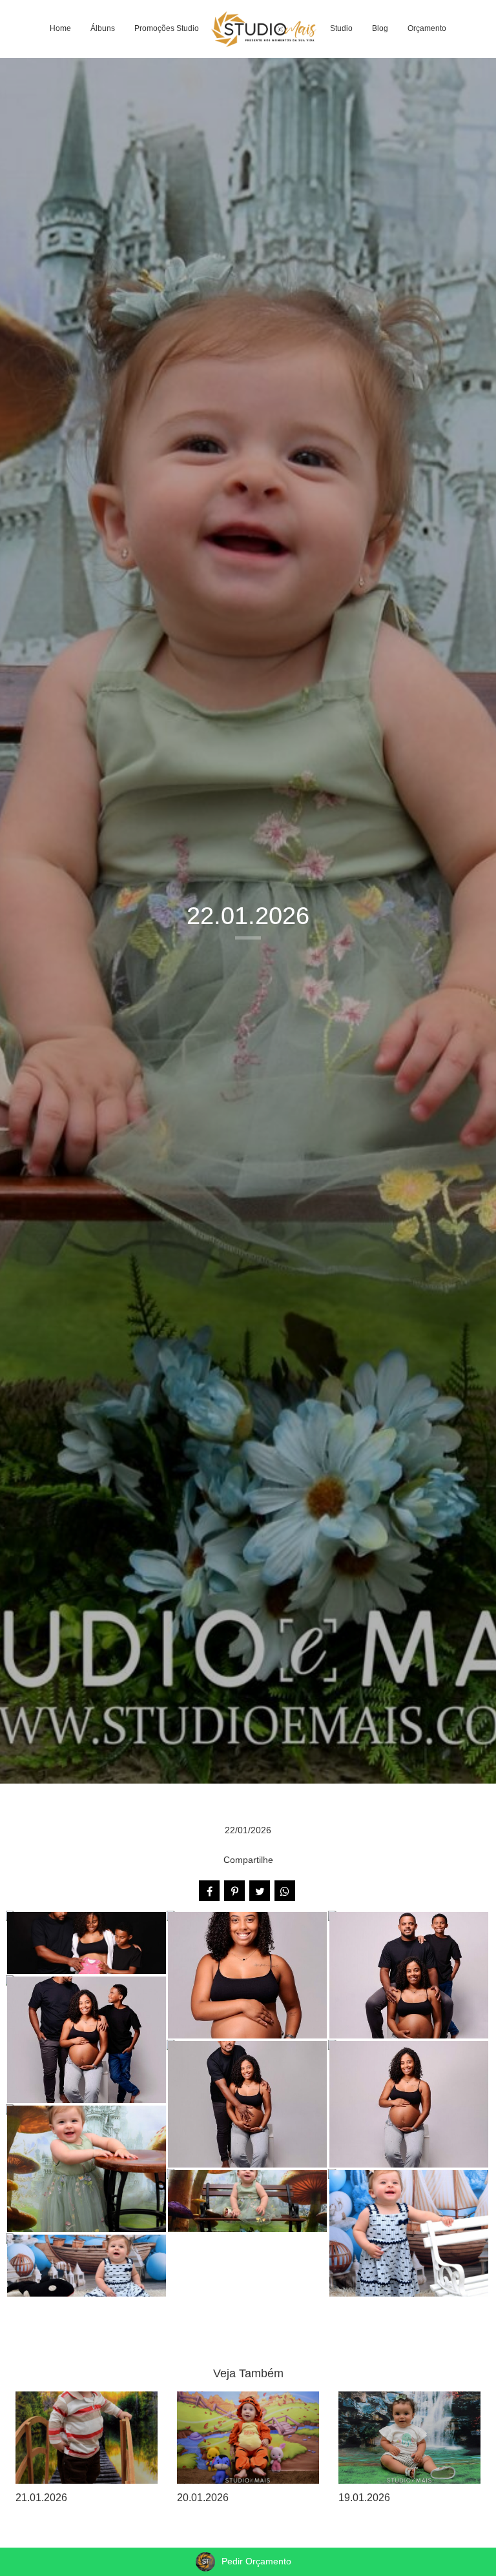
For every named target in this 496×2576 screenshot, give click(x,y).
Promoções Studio (167, 28)
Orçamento (427, 28)
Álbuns (103, 28)
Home (60, 28)
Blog (380, 28)
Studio (341, 28)
